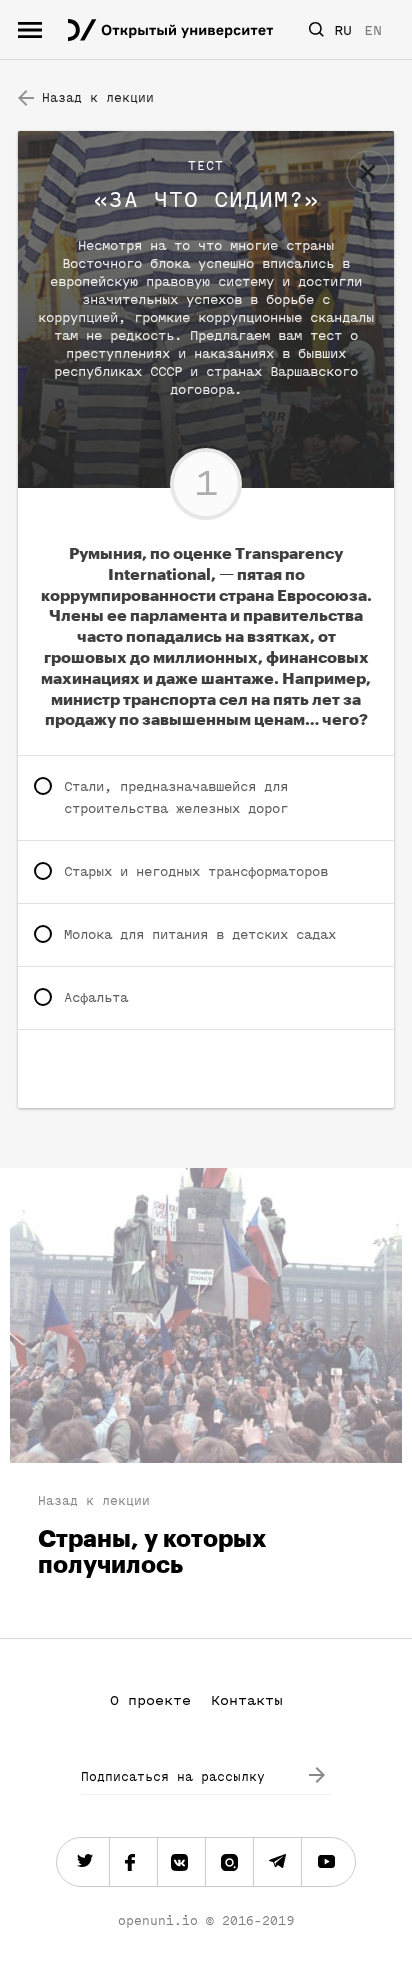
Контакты (247, 1700)
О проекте (150, 1700)
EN (373, 30)
